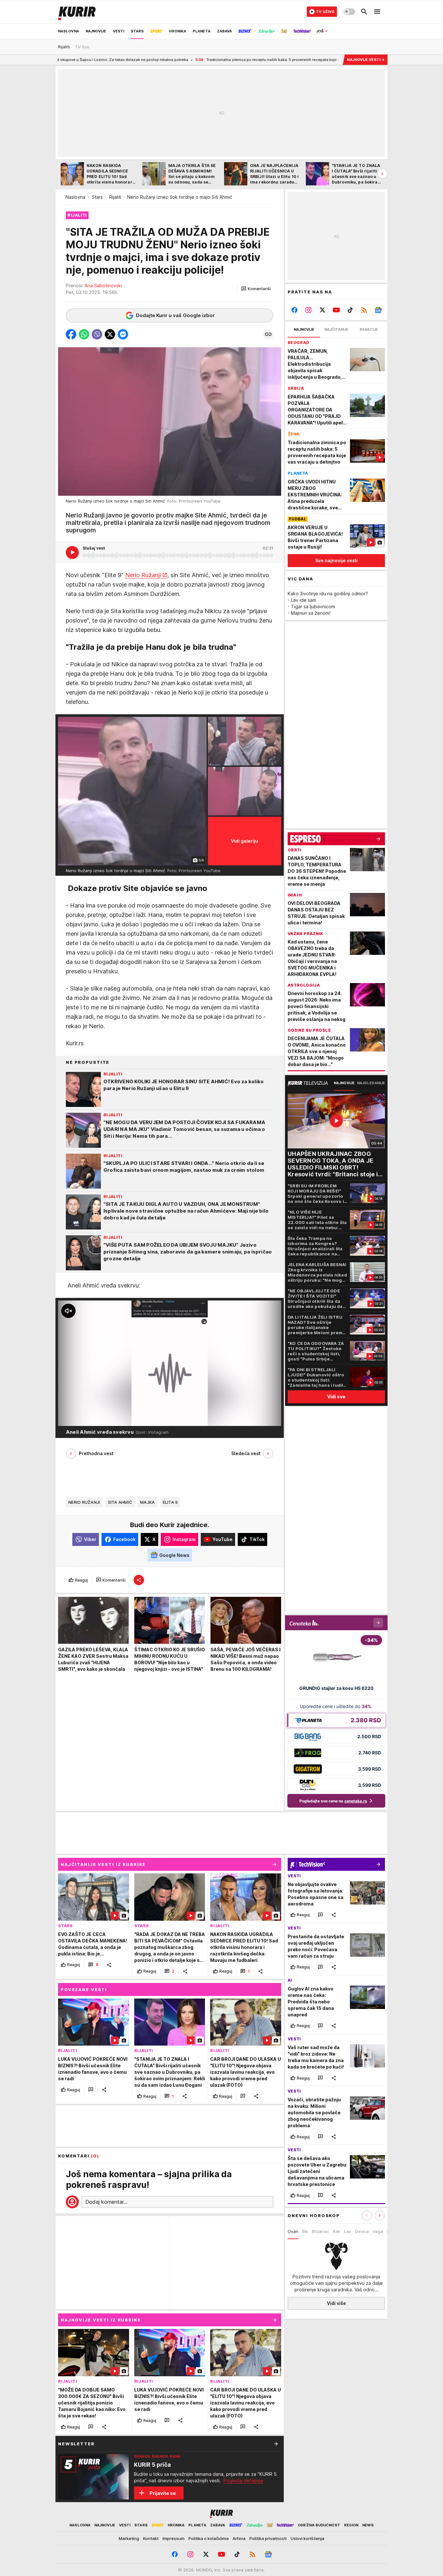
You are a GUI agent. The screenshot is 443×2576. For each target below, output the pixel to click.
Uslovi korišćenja (307, 2538)
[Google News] (378, 310)
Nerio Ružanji (143, 575)
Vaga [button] (378, 2231)
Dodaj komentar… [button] (106, 2202)
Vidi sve (336, 1397)
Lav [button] (348, 2231)
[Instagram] (309, 310)
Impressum (174, 2538)
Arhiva (239, 2538)
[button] (256, 289)
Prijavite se (163, 2493)
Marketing (129, 2538)
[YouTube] (336, 310)
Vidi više (336, 2303)
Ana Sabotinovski (103, 285)
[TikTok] (350, 310)
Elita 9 (170, 1502)
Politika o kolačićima (209, 2538)
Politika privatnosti (268, 2538)
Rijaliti (115, 197)
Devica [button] (362, 2231)
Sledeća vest (246, 1454)
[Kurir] (77, 12)
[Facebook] (295, 310)
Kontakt (151, 2538)
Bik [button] (305, 2231)
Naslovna (75, 197)
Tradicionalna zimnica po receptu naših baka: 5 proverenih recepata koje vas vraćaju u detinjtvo (201, 60)
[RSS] (364, 310)
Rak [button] (336, 2231)
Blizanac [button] (320, 2231)
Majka (147, 1502)
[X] (323, 310)
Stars (97, 197)
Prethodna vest (96, 1454)
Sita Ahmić (120, 1502)
